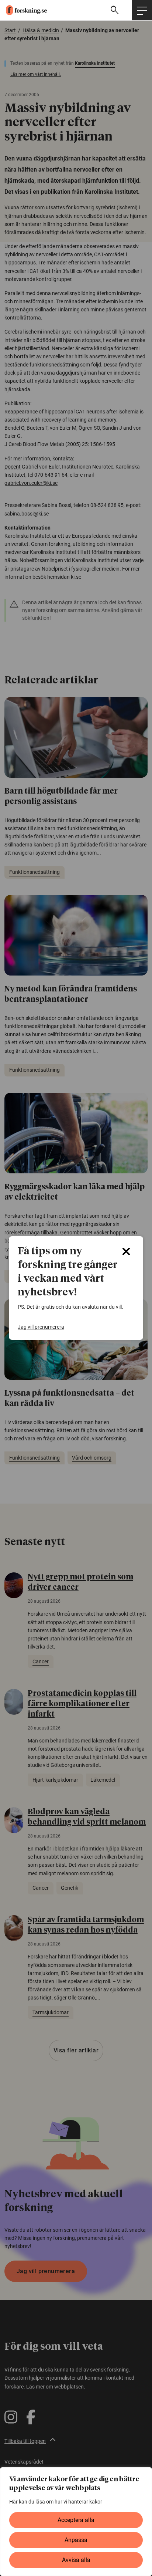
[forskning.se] (23, 10)
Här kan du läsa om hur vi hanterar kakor (56, 2502)
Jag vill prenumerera (41, 1327)
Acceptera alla (76, 2520)
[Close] (126, 1251)
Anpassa (76, 2540)
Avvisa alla (76, 2560)
